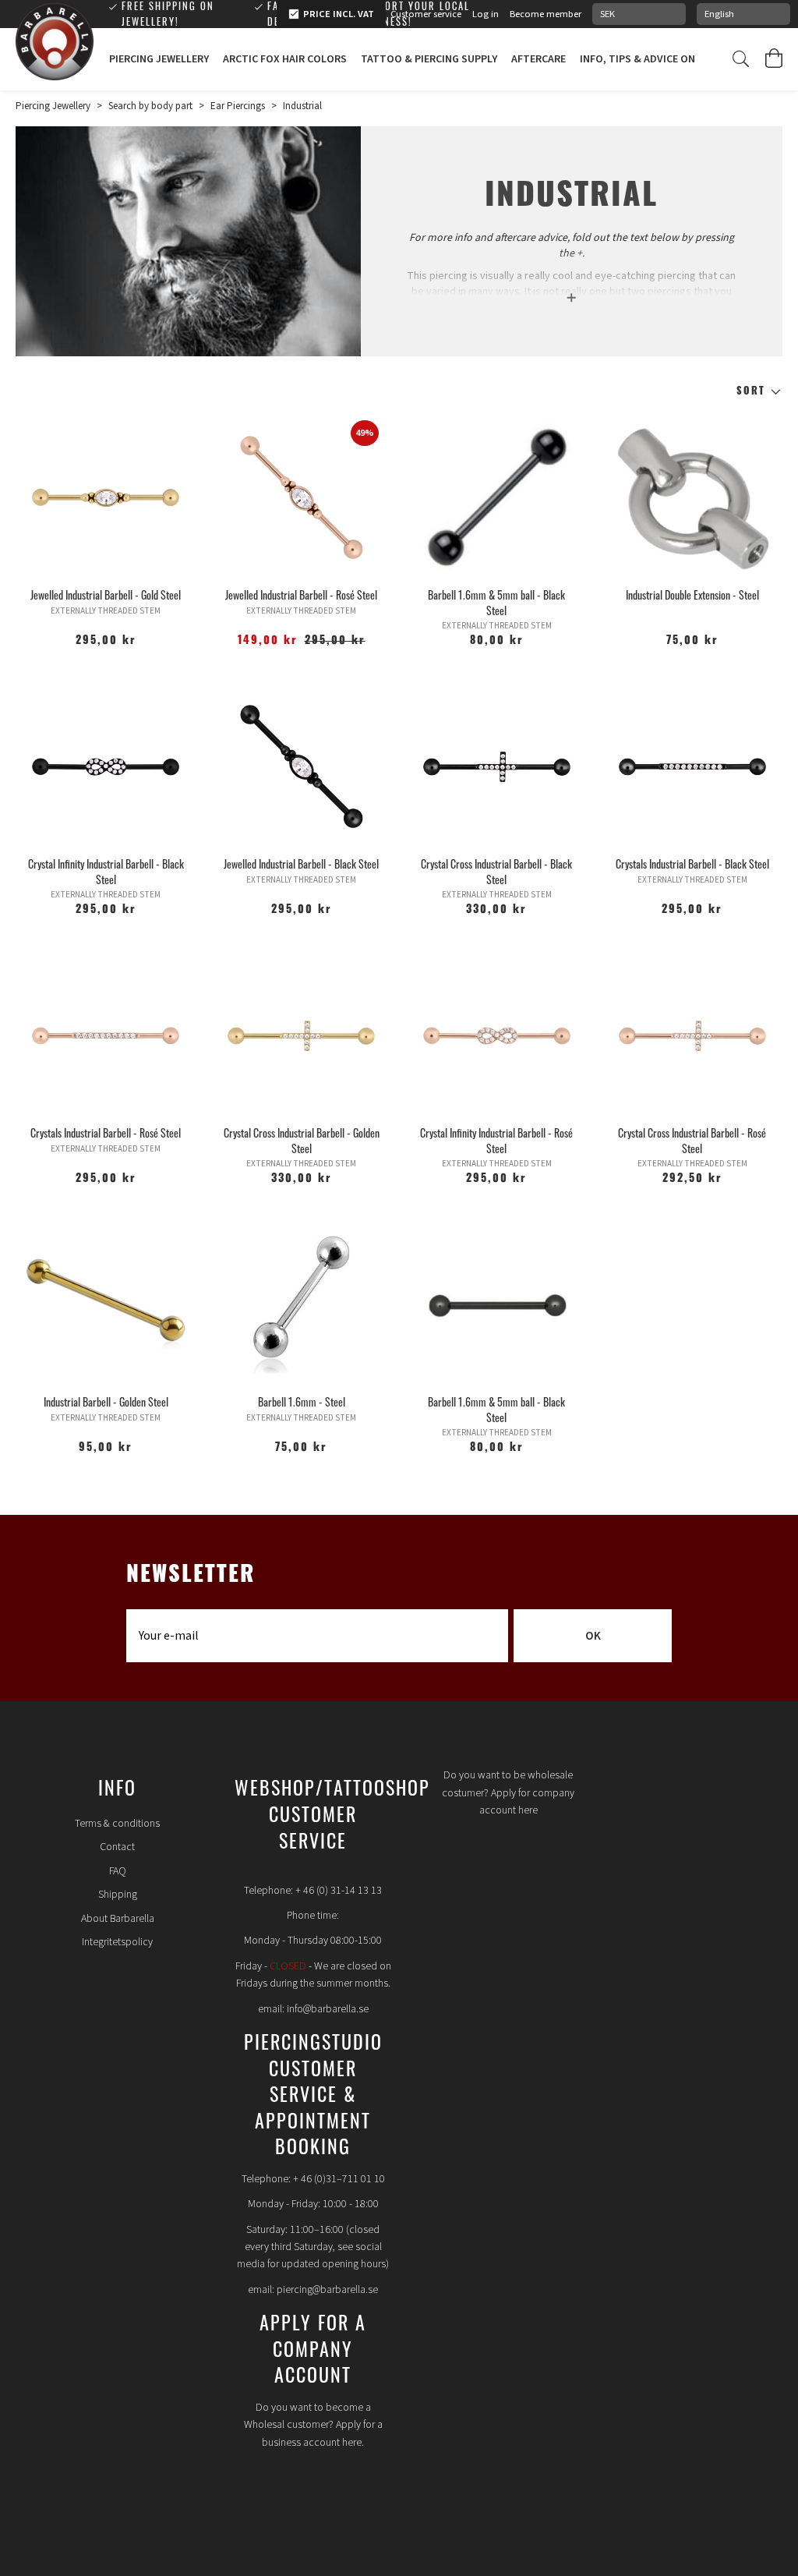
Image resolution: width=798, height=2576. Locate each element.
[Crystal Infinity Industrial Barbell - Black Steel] (106, 767)
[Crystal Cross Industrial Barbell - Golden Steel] (301, 1036)
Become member (546, 14)
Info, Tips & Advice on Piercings (664, 59)
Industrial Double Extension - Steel (692, 594)
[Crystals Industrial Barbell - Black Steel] (692, 767)
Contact (117, 1847)
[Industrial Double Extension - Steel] (692, 498)
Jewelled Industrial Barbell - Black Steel (301, 863)
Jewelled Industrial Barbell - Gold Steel (106, 594)
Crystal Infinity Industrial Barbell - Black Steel (106, 871)
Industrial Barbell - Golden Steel (106, 1401)
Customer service (426, 14)
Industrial (302, 106)
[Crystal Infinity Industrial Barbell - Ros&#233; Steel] (497, 1036)
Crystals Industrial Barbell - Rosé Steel (106, 1132)
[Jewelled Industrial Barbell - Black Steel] (301, 767)
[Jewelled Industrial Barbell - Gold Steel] (106, 498)
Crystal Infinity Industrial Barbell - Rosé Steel (496, 1140)
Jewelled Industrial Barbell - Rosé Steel (301, 594)
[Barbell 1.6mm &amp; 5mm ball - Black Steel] (497, 498)
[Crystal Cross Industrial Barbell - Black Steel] (497, 767)
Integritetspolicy (117, 1942)
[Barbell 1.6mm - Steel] (301, 1305)
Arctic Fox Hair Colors (285, 59)
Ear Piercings (238, 106)
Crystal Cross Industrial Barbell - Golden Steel (302, 1140)
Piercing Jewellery (159, 59)
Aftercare (538, 59)
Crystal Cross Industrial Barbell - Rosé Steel (692, 1140)
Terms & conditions (117, 1824)
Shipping (118, 1895)
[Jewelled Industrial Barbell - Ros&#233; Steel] (301, 498)
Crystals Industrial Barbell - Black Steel (692, 863)
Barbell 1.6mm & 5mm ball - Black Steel (496, 602)
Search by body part (150, 106)
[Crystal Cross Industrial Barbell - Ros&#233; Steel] (692, 1036)
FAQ (118, 1871)
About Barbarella (118, 1919)
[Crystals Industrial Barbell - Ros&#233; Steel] (106, 1036)
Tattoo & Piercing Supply (429, 59)
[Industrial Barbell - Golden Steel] (106, 1305)
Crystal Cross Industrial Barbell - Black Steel (496, 871)
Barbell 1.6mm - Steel (302, 1401)
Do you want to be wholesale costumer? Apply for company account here (508, 1793)
